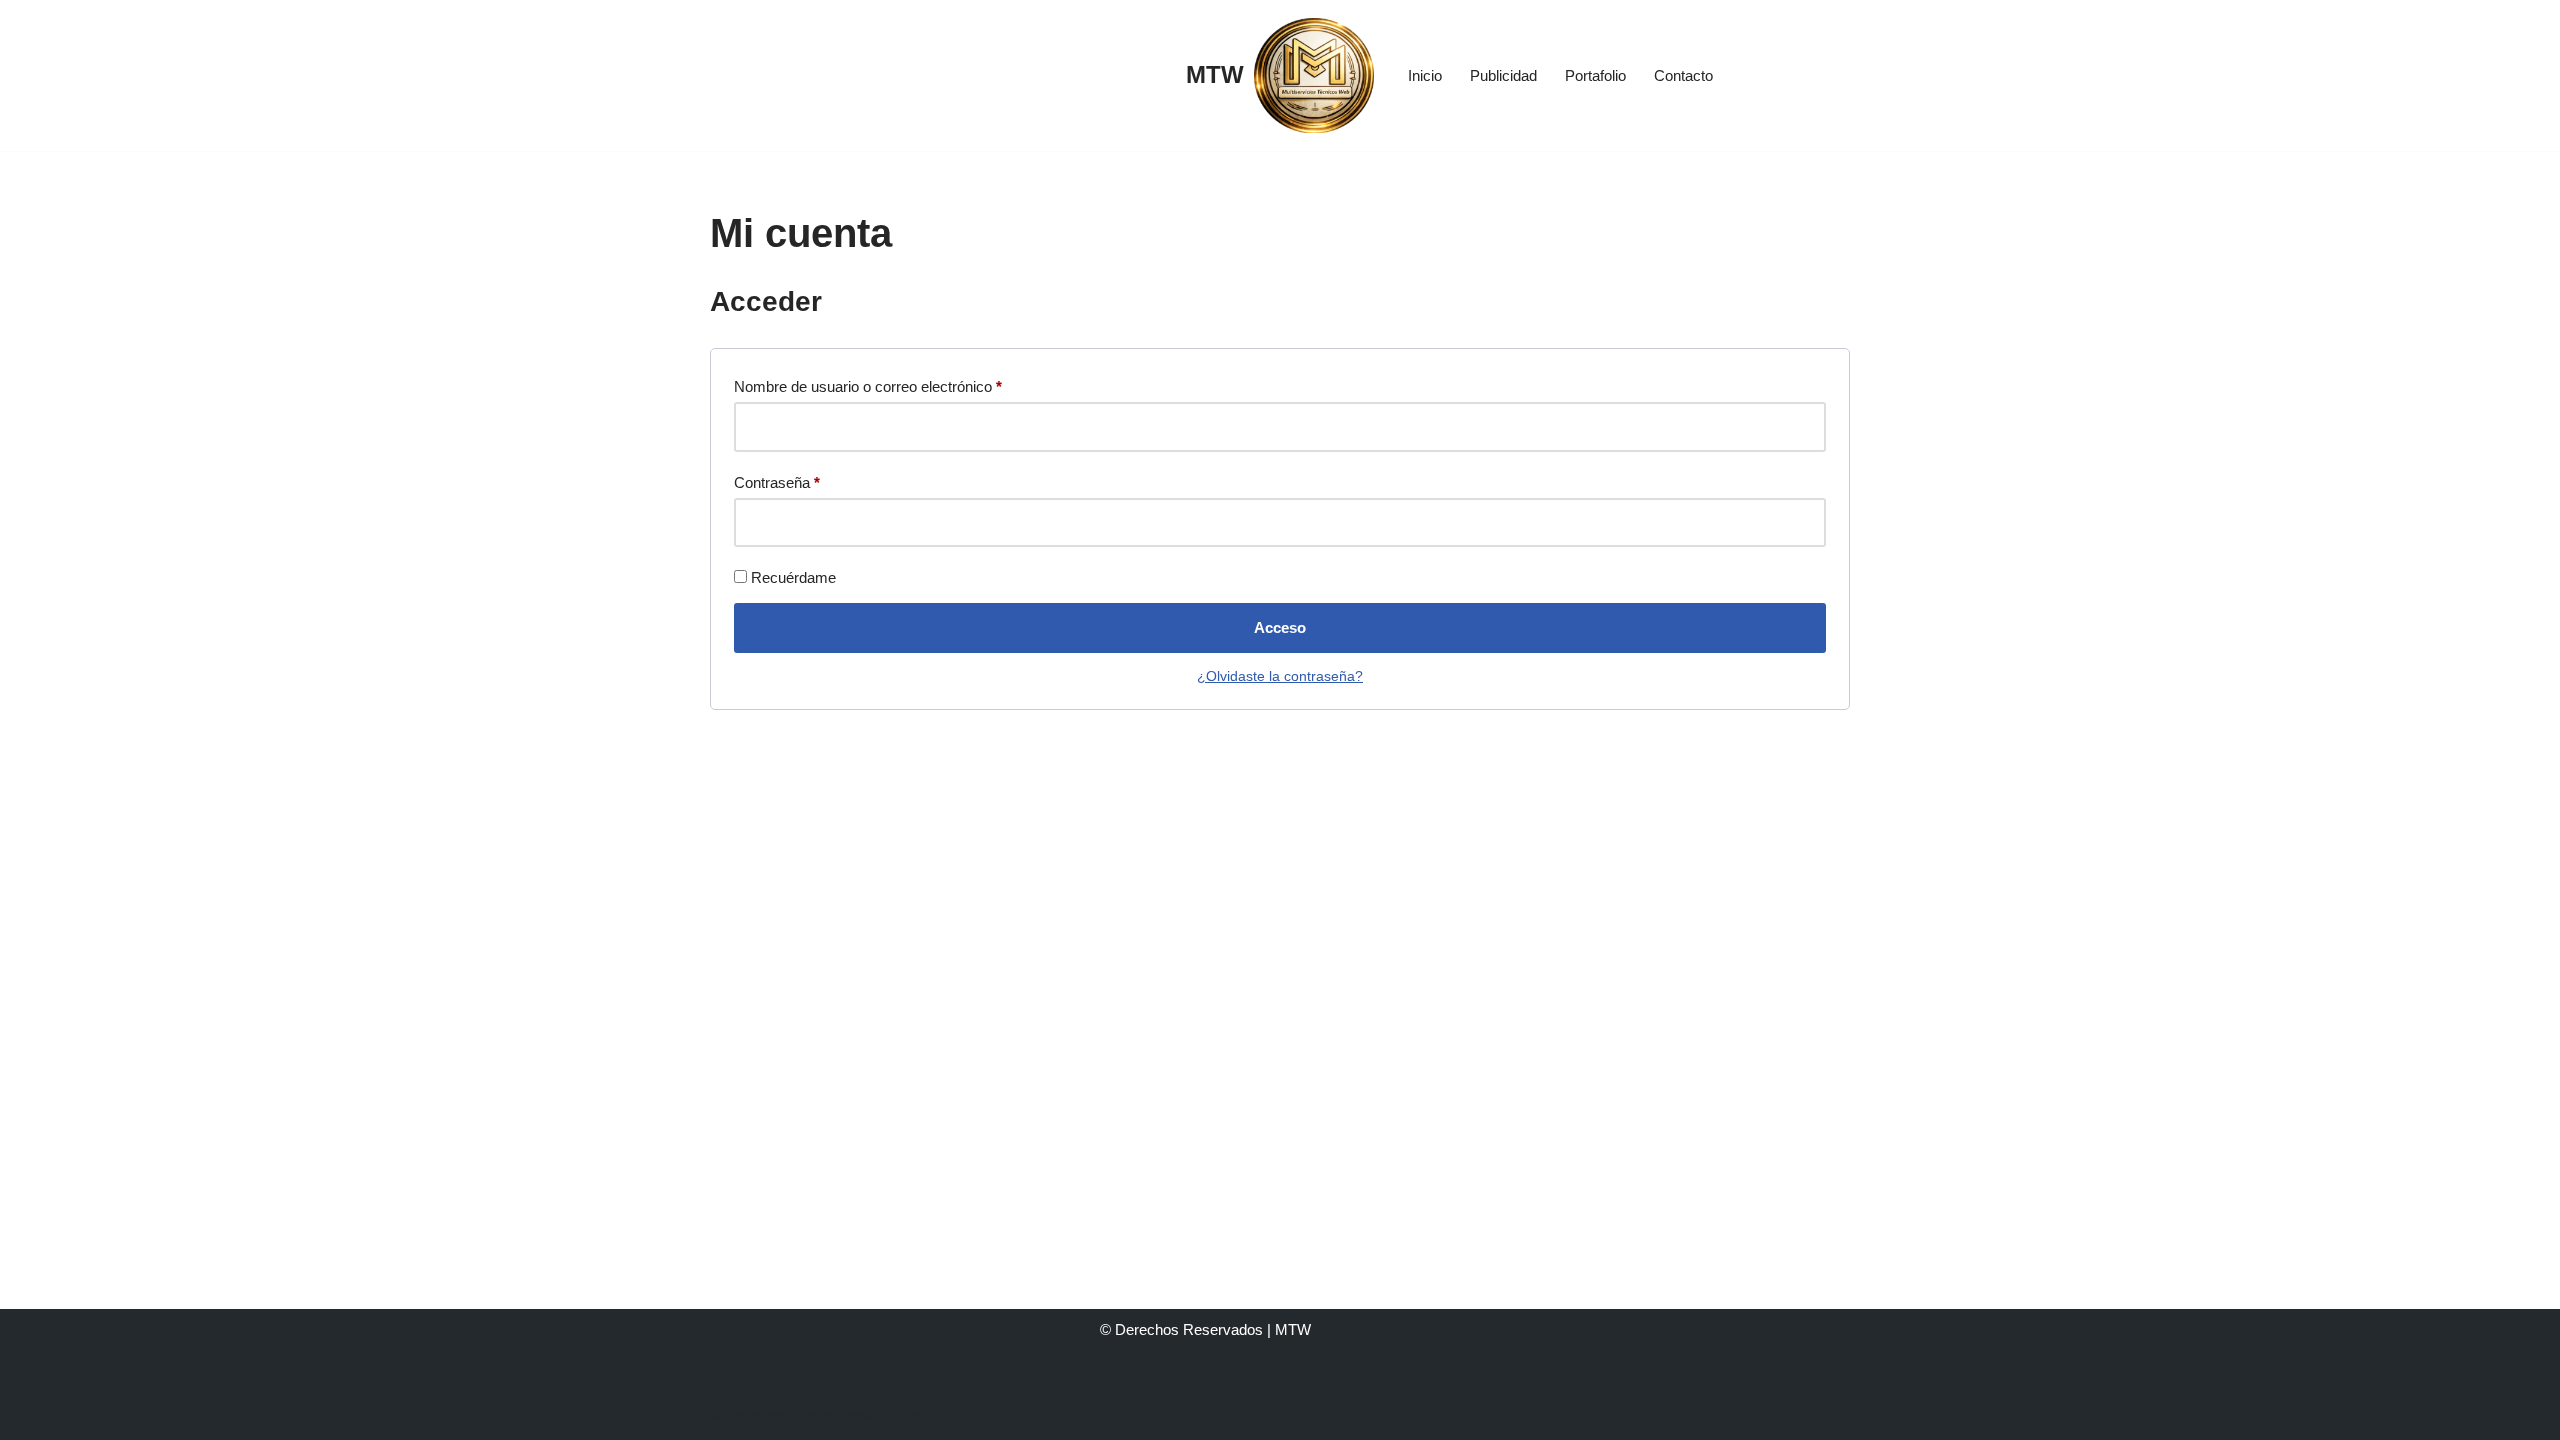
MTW (903, 1415)
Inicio (1425, 75)
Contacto (1683, 75)
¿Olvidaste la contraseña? (1280, 676)
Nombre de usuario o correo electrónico (868, 383)
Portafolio (1595, 75)
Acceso (1280, 627)
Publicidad (1503, 75)
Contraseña (777, 479)
